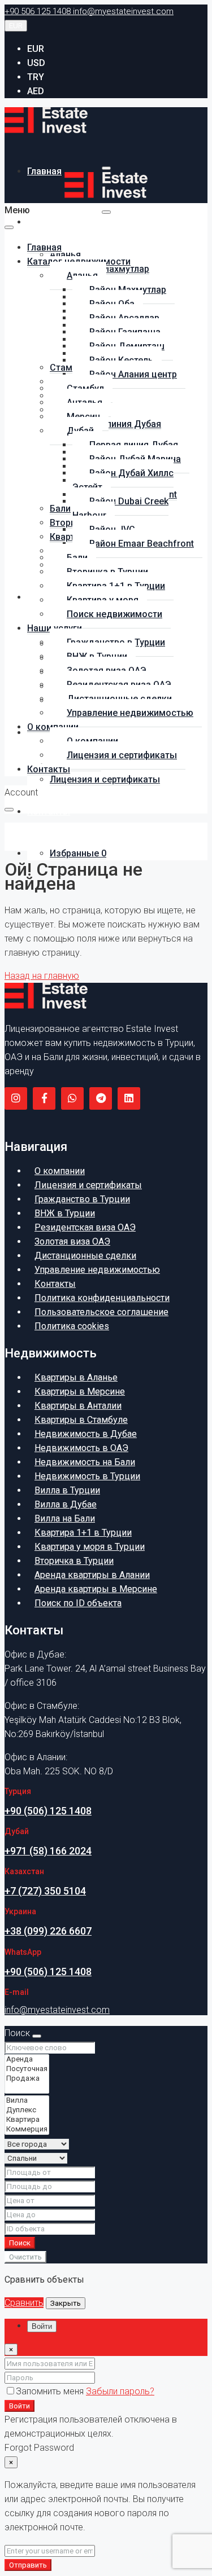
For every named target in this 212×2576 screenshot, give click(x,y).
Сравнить (24, 2303)
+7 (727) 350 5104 (45, 1891)
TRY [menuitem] (36, 77)
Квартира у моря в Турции (90, 1547)
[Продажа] (27, 2079)
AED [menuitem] (36, 91)
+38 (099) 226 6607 (48, 1931)
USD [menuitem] (36, 63)
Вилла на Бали (65, 1518)
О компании (60, 1171)
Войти (20, 2406)
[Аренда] (27, 2060)
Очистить (25, 2257)
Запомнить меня (51, 2391)
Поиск (20, 2243)
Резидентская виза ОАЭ (85, 1227)
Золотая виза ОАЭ (72, 1241)
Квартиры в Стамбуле (81, 1420)
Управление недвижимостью (130, 713)
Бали (60, 509)
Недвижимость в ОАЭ (81, 1448)
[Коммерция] (27, 2129)
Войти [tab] (42, 2326)
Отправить (28, 2565)
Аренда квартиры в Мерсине (96, 1589)
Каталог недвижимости (79, 222)
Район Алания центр (133, 374)
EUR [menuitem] (36, 49)
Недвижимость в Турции (87, 1476)
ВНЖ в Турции (65, 1213)
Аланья (65, 255)
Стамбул (68, 368)
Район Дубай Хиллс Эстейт (123, 480)
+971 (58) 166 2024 (48, 1851)
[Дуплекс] (27, 2110)
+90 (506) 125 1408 (48, 1811)
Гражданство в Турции (82, 1199)
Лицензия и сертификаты (105, 779)
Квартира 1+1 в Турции (83, 1533)
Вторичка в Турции (74, 1561)
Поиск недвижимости (114, 614)
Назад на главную (42, 976)
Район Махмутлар (111, 269)
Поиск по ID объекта (78, 1603)
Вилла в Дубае (66, 1504)
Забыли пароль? (120, 2391)
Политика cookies (72, 1326)
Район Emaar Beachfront (142, 544)
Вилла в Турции (67, 1490)
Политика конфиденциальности (102, 1298)
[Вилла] (27, 2101)
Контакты (49, 812)
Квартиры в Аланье (76, 1377)
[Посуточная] (27, 2069)
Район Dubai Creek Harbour (120, 508)
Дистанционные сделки (85, 1256)
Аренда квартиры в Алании (92, 1575)
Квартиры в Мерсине (80, 1392)
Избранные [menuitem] (78, 853)
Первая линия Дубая (117, 424)
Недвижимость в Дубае (86, 1434)
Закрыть (66, 2303)
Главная (44, 171)
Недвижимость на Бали (85, 1462)
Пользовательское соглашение (101, 1312)
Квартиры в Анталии (78, 1406)
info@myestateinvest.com (57, 2010)
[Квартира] (27, 2120)
